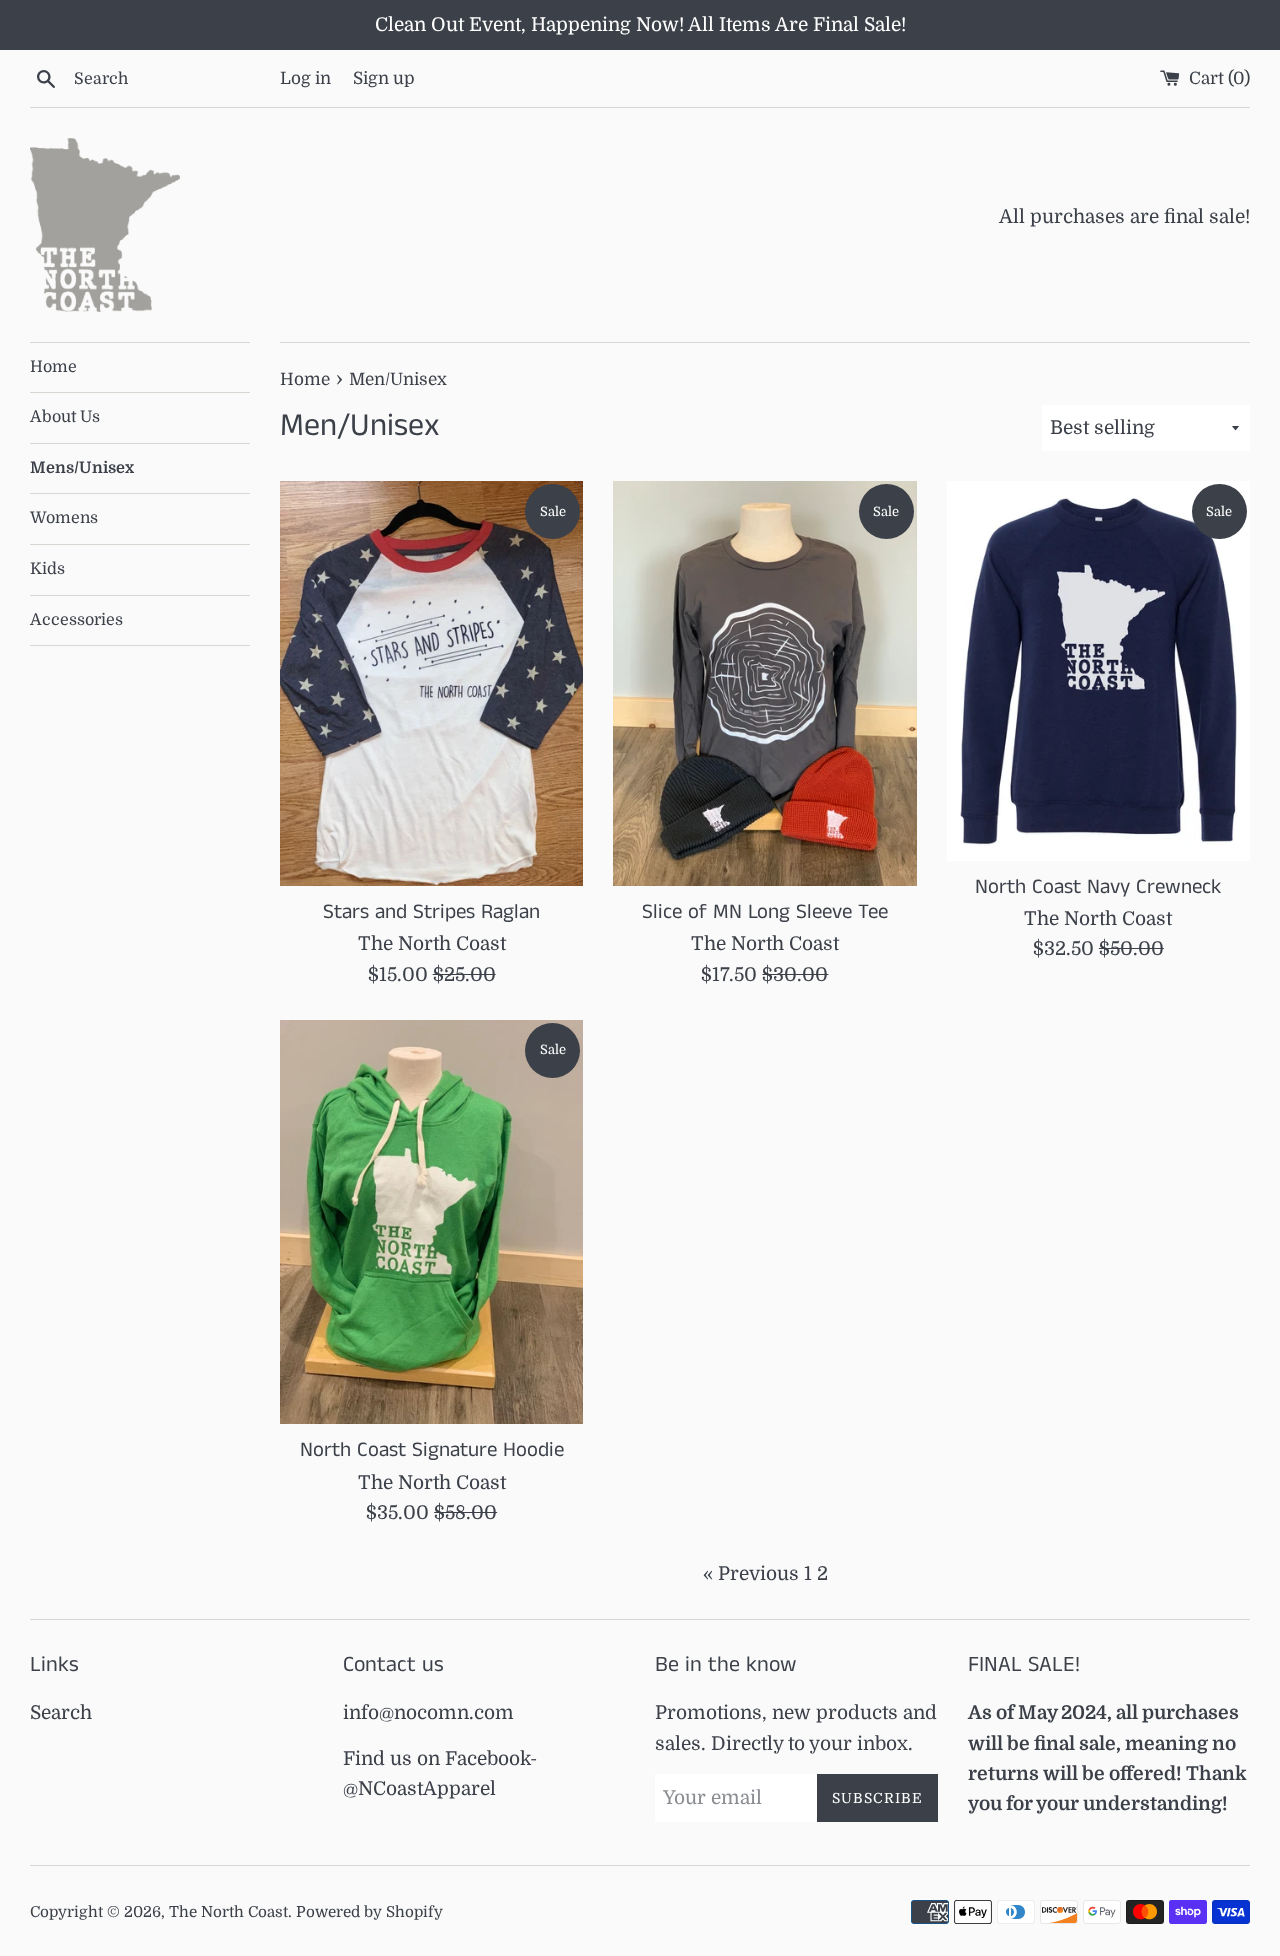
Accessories (76, 620)
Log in (305, 78)
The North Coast (228, 1912)
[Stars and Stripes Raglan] (431, 683)
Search (61, 1713)
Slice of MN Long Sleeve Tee (765, 912)
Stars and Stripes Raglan (431, 912)
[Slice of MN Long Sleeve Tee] (764, 683)
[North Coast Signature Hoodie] (431, 1222)
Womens (64, 518)
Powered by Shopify (369, 1912)
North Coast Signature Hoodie (432, 1450)
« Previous (751, 1574)
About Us (65, 417)
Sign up (384, 78)
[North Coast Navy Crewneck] (1098, 670)
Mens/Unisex (82, 468)
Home (53, 367)
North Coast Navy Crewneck (1098, 887)
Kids (47, 569)
